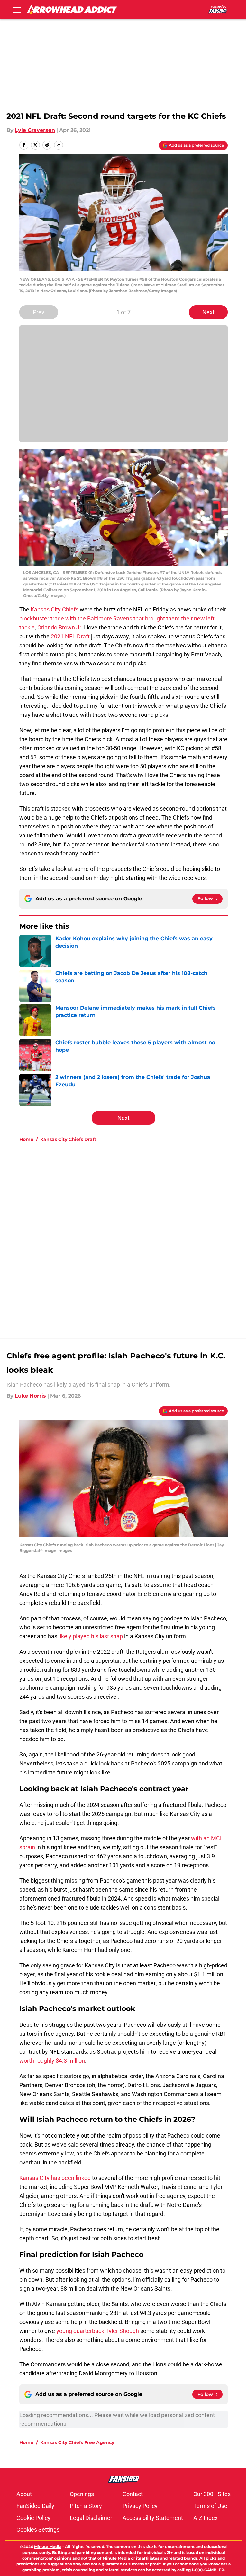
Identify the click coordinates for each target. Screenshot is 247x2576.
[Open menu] (17, 10)
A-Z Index (206, 2518)
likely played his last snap (91, 1636)
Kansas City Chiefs (55, 609)
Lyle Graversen (35, 130)
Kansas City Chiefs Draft (68, 1139)
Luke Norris (30, 1396)
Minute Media (48, 2547)
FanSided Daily (35, 2506)
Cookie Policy (33, 2518)
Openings (82, 2494)
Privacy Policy (140, 2506)
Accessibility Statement (153, 2518)
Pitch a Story (86, 2506)
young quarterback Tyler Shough (98, 2331)
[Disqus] (136, 1233)
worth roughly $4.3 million (52, 2061)
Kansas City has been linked (55, 2178)
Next (208, 312)
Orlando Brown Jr (59, 627)
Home (26, 1139)
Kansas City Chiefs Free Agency (77, 2442)
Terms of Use (210, 2506)
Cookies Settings (38, 2530)
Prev (39, 312)
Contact (133, 2494)
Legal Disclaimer (91, 2518)
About (24, 2494)
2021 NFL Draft (70, 636)
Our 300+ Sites (212, 2494)
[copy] (59, 145)
